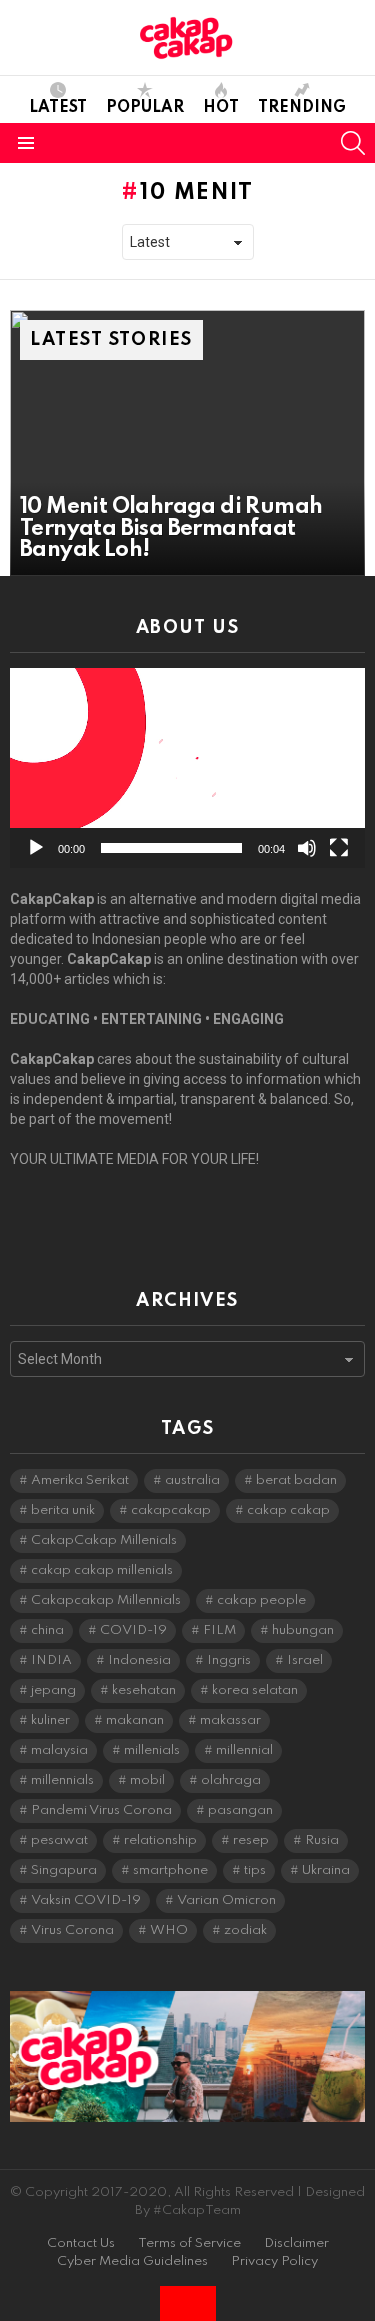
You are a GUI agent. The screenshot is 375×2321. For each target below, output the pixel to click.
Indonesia (139, 1660)
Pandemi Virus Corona (101, 1810)
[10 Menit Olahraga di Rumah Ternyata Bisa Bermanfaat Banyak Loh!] (187, 443)
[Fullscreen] (339, 848)
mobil (147, 1780)
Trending (302, 108)
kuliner (50, 1720)
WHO (169, 1930)
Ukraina (326, 1870)
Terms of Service (189, 2243)
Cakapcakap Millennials (106, 1600)
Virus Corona (72, 1930)
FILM (219, 1630)
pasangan (240, 1810)
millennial (244, 1750)
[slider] (171, 848)
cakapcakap (171, 1510)
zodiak (245, 1930)
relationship (160, 1840)
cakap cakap (288, 1510)
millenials (152, 1750)
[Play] (36, 848)
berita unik (63, 1510)
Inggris (229, 1660)
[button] (188, 768)
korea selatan (255, 1690)
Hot (221, 108)
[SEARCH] (353, 143)
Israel (305, 1660)
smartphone (170, 1870)
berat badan (296, 1480)
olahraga (231, 1780)
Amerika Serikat (80, 1480)
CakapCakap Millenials (104, 1540)
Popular (145, 108)
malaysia (59, 1750)
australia (192, 1480)
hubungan (303, 1630)
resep (251, 1840)
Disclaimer (296, 2243)
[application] (187, 768)
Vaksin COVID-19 (86, 1900)
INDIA (51, 1660)
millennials (62, 1780)
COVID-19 (133, 1630)
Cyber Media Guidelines (132, 2261)
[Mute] (307, 848)
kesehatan (144, 1690)
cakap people (261, 1600)
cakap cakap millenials (102, 1570)
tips (255, 1870)
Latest (58, 108)
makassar (230, 1720)
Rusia (322, 1840)
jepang (53, 1690)
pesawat (59, 1840)
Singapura (64, 1870)
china (47, 1630)
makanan (135, 1720)
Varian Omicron (226, 1900)
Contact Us (81, 2243)
